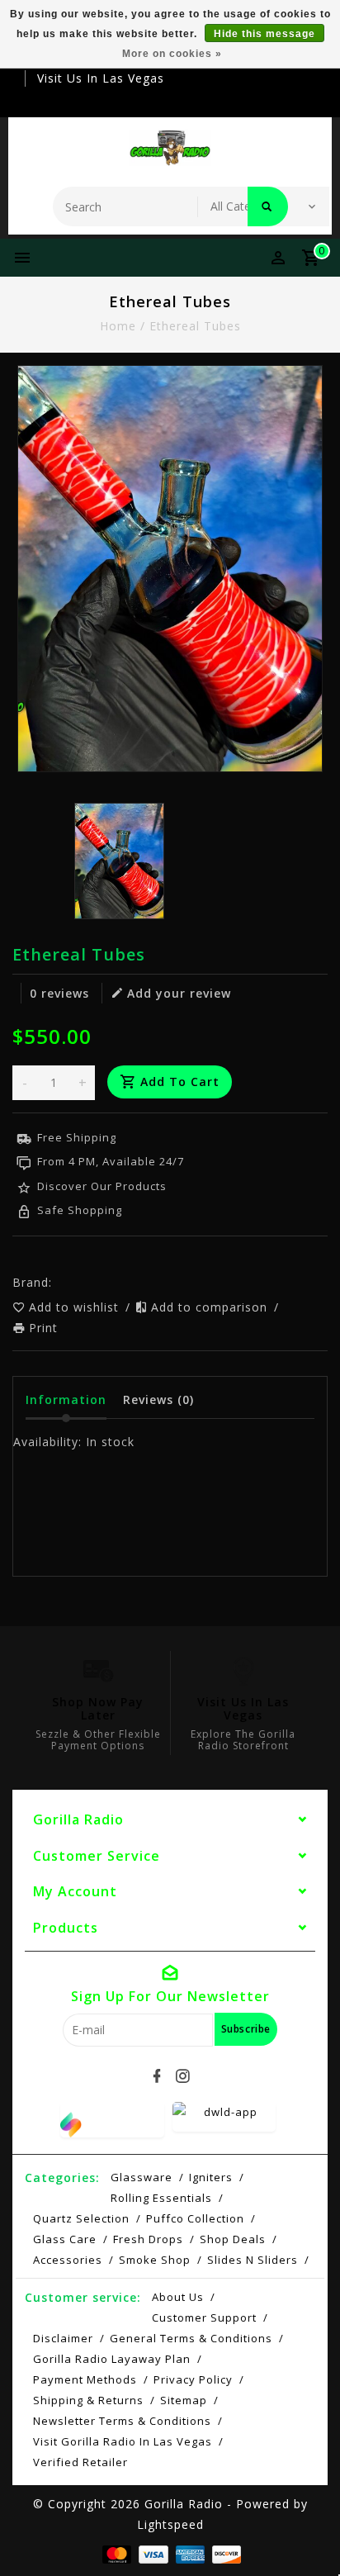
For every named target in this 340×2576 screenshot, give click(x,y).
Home (118, 326)
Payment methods (85, 2379)
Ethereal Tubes (195, 326)
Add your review (179, 993)
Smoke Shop (155, 2260)
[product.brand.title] (57, 1282)
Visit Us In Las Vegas (101, 78)
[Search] (268, 206)
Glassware (142, 2177)
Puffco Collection (195, 2218)
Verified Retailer (80, 2462)
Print (43, 1328)
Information (66, 1399)
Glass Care (65, 2239)
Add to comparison (211, 1307)
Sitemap (184, 2400)
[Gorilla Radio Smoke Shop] (170, 148)
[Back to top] (307, 2535)
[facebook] (158, 2076)
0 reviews (59, 993)
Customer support (204, 2317)
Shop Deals (233, 2239)
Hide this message (264, 34)
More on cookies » (172, 54)
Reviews (158, 1399)
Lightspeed (170, 2524)
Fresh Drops (148, 2239)
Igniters (211, 2177)
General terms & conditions (191, 2338)
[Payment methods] (115, 2553)
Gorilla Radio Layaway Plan (112, 2359)
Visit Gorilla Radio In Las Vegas (123, 2441)
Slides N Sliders (253, 2260)
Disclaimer (63, 2338)
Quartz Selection (81, 2218)
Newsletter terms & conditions (122, 2421)
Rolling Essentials (161, 2198)
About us (178, 2297)
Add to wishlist (76, 1307)
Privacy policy (193, 2379)
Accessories (68, 2260)
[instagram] (183, 2076)
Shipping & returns (88, 2400)
